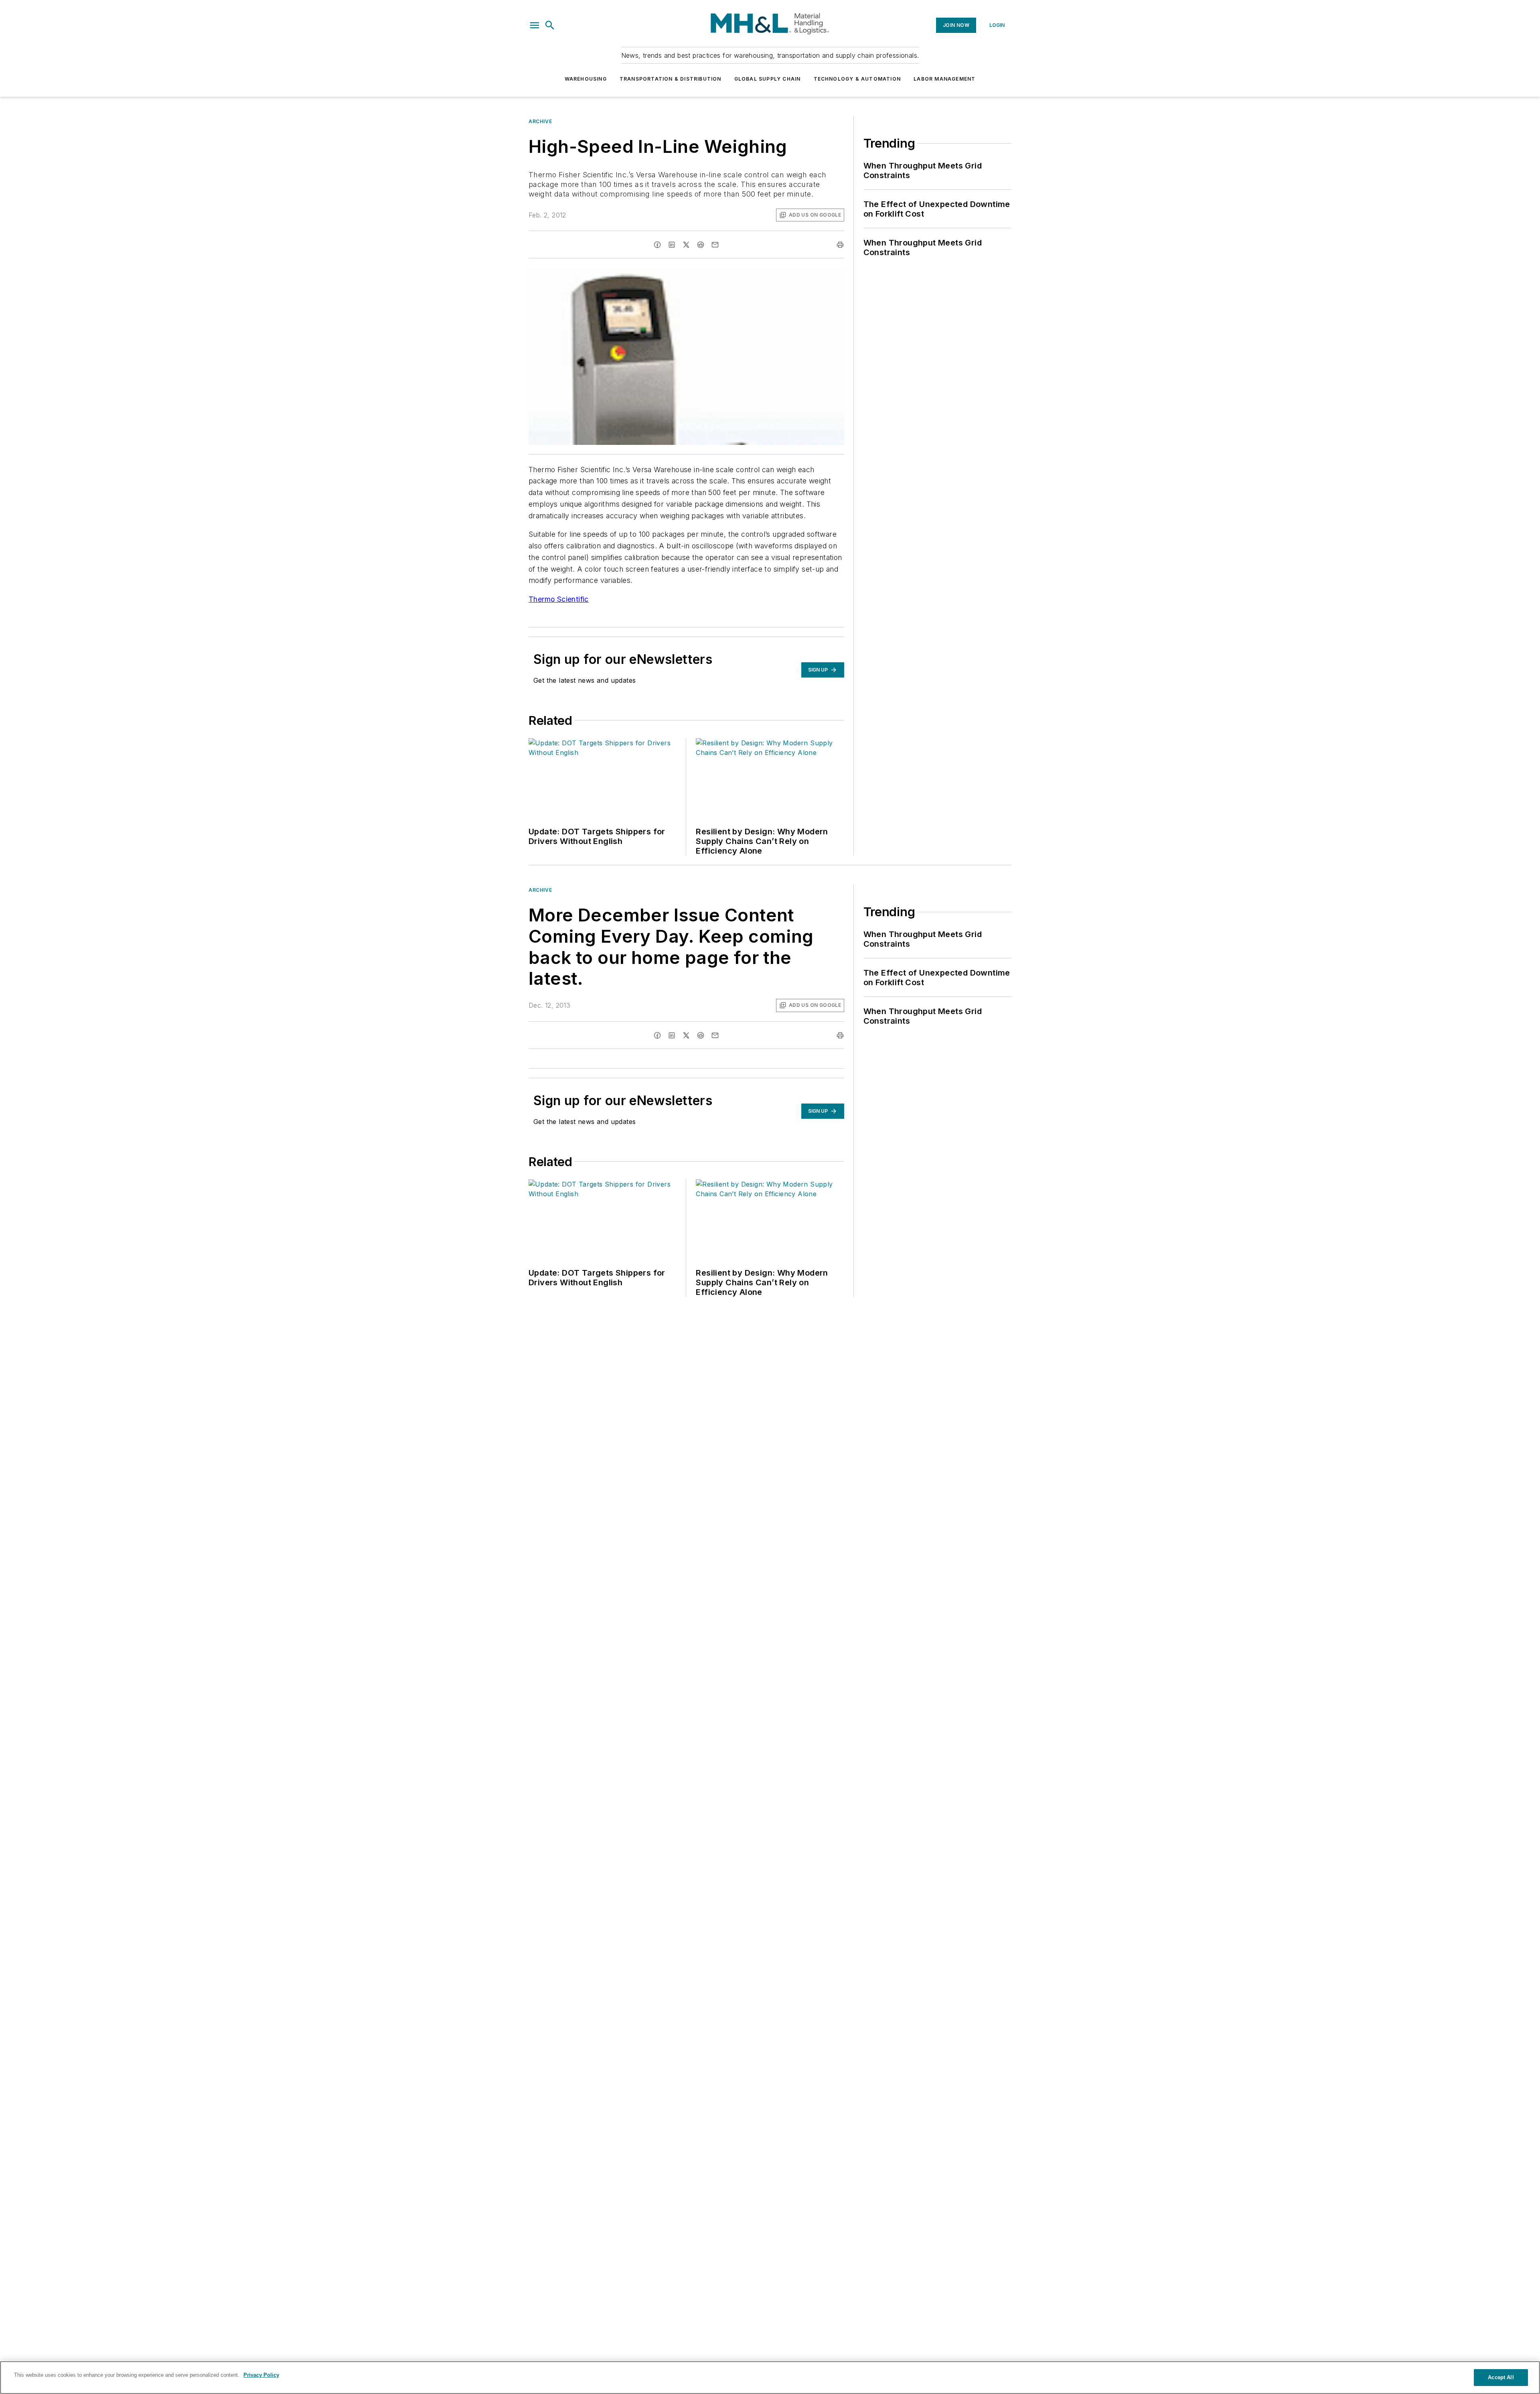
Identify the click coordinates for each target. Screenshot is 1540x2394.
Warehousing (586, 79)
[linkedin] (672, 245)
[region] (770, 2378)
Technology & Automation (857, 79)
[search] (550, 25)
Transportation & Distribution (671, 79)
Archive (540, 121)
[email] (715, 245)
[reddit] (701, 245)
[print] (840, 245)
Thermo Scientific (559, 599)
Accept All (1501, 2377)
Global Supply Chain (768, 79)
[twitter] (686, 245)
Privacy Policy (261, 2375)
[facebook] (657, 245)
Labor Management (944, 79)
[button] (535, 25)
